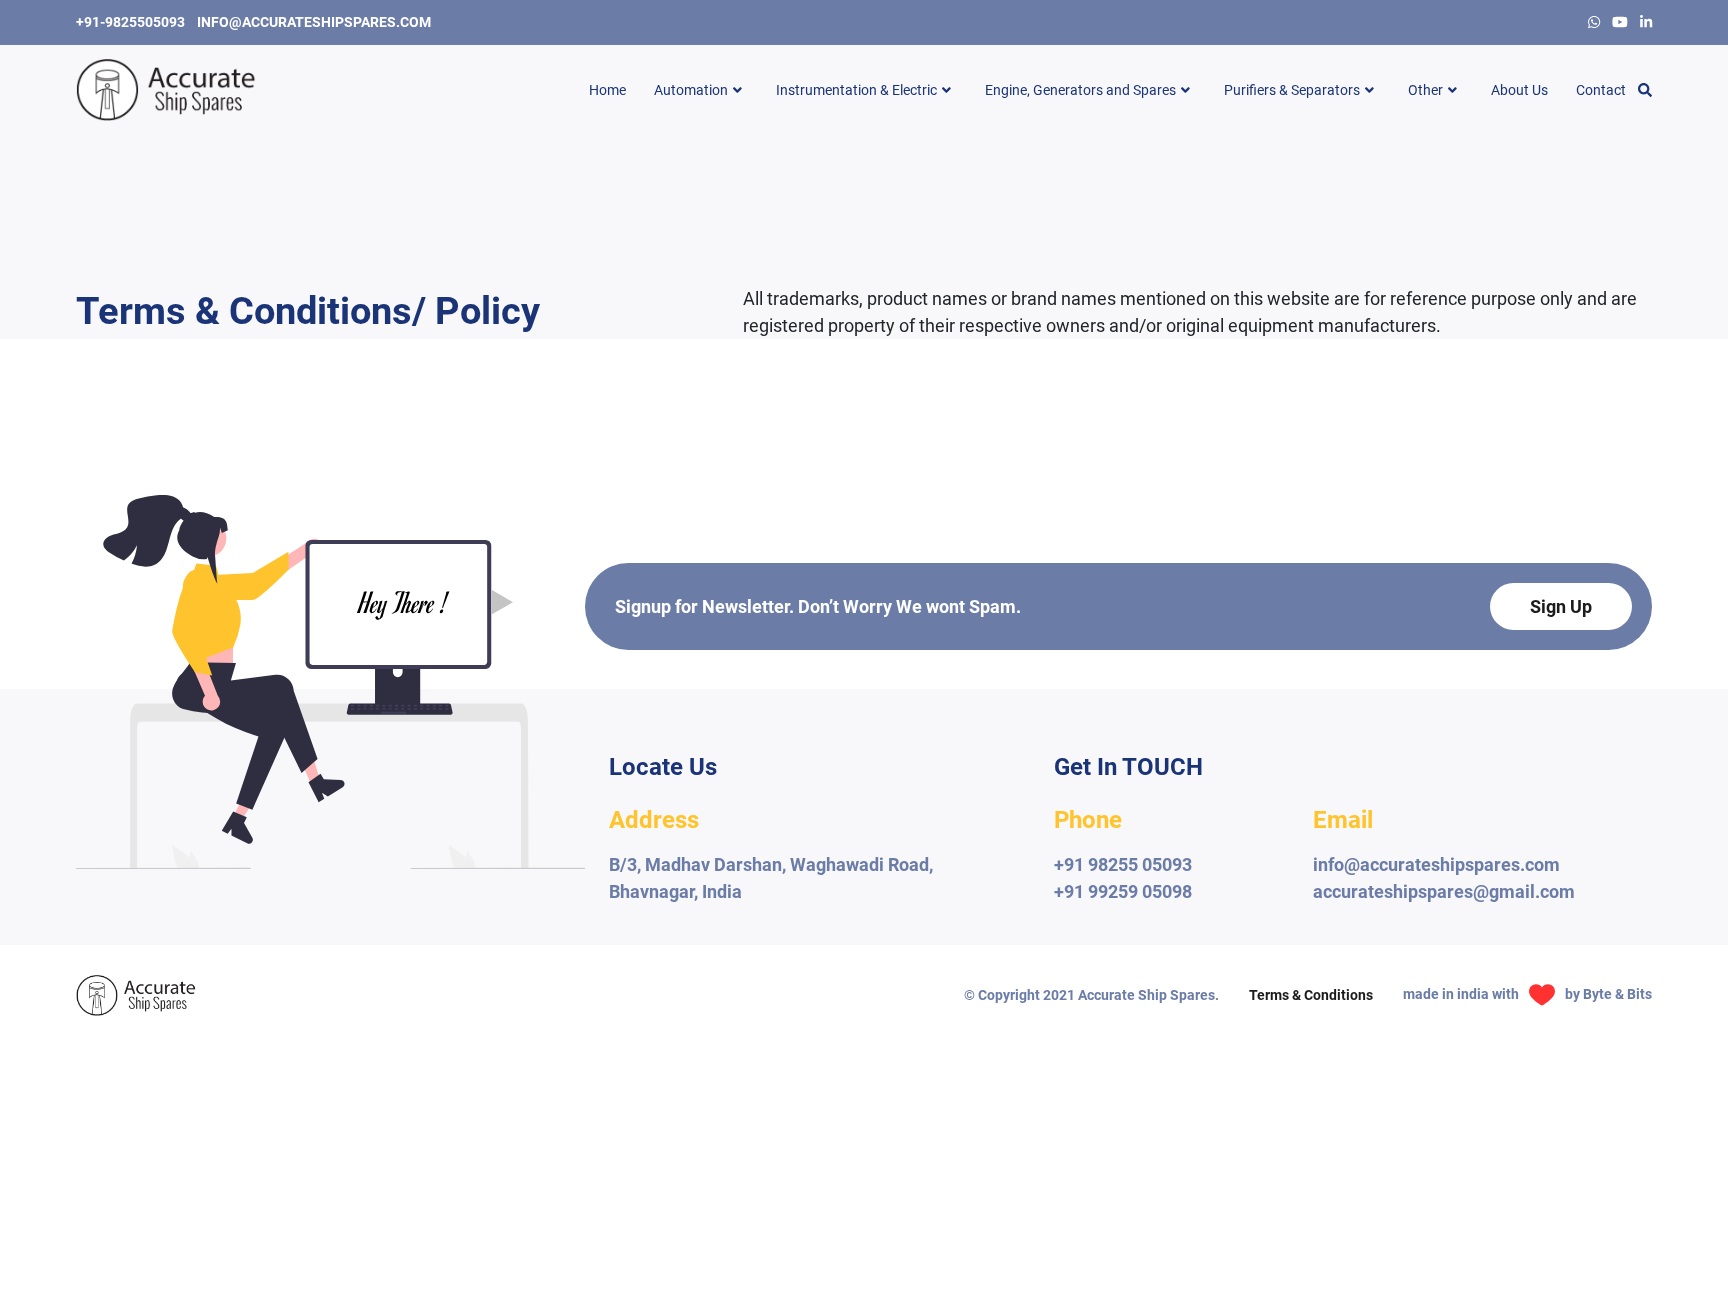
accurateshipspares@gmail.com (1444, 891)
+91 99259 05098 (1123, 891)
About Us (1519, 90)
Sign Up (1561, 606)
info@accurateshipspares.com (314, 22)
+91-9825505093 (130, 22)
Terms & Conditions (1311, 995)
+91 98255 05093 (1123, 864)
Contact (1601, 90)
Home (607, 90)
